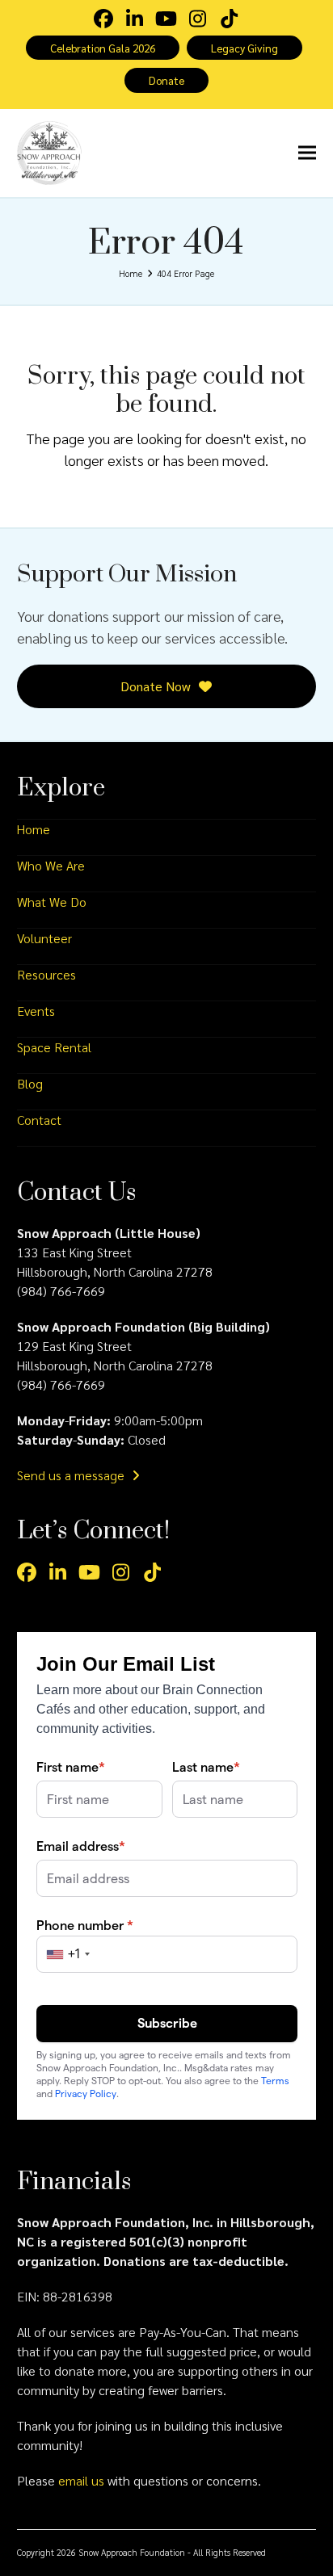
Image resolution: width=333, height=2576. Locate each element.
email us (81, 2480)
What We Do (52, 902)
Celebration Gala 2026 (103, 48)
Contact (39, 1120)
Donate (166, 80)
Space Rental (54, 1047)
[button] (307, 153)
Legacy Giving (244, 48)
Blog (30, 1083)
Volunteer (44, 938)
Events (36, 1011)
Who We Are (51, 865)
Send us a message (72, 1475)
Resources (46, 974)
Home (34, 829)
